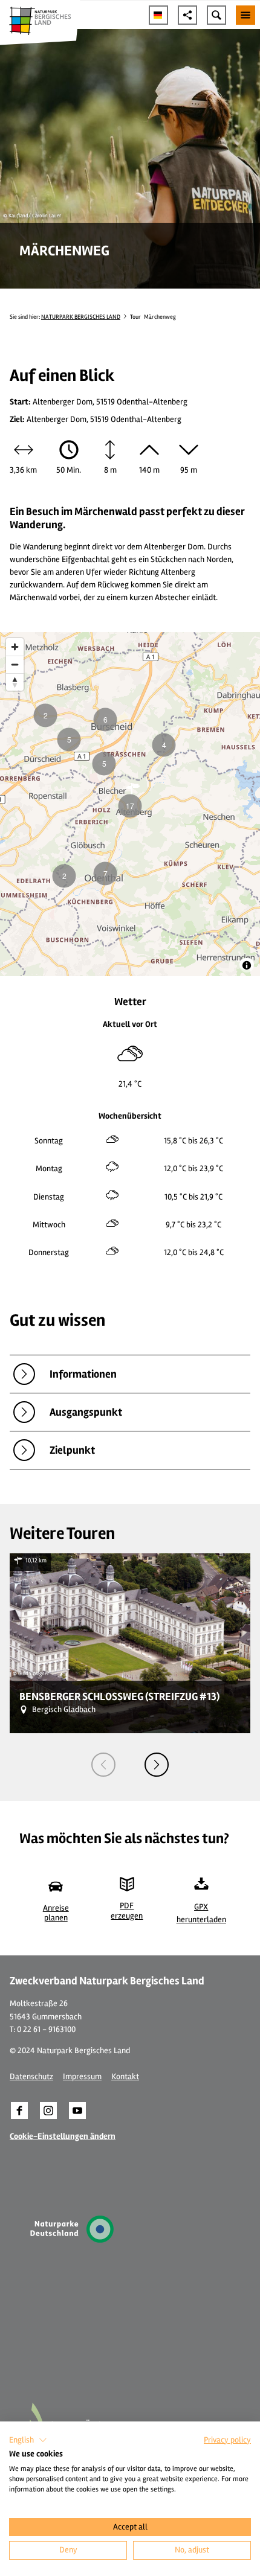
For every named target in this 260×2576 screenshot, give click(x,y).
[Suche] (216, 15)
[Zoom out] (15, 664)
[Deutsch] (158, 15)
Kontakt (125, 2076)
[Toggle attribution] (247, 965)
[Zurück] (103, 1765)
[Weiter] (157, 1765)
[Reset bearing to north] (15, 682)
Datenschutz (31, 2076)
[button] (19, 2111)
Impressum (82, 2076)
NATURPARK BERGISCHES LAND (81, 317)
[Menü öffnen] (245, 15)
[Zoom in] (15, 647)
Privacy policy (227, 2440)
